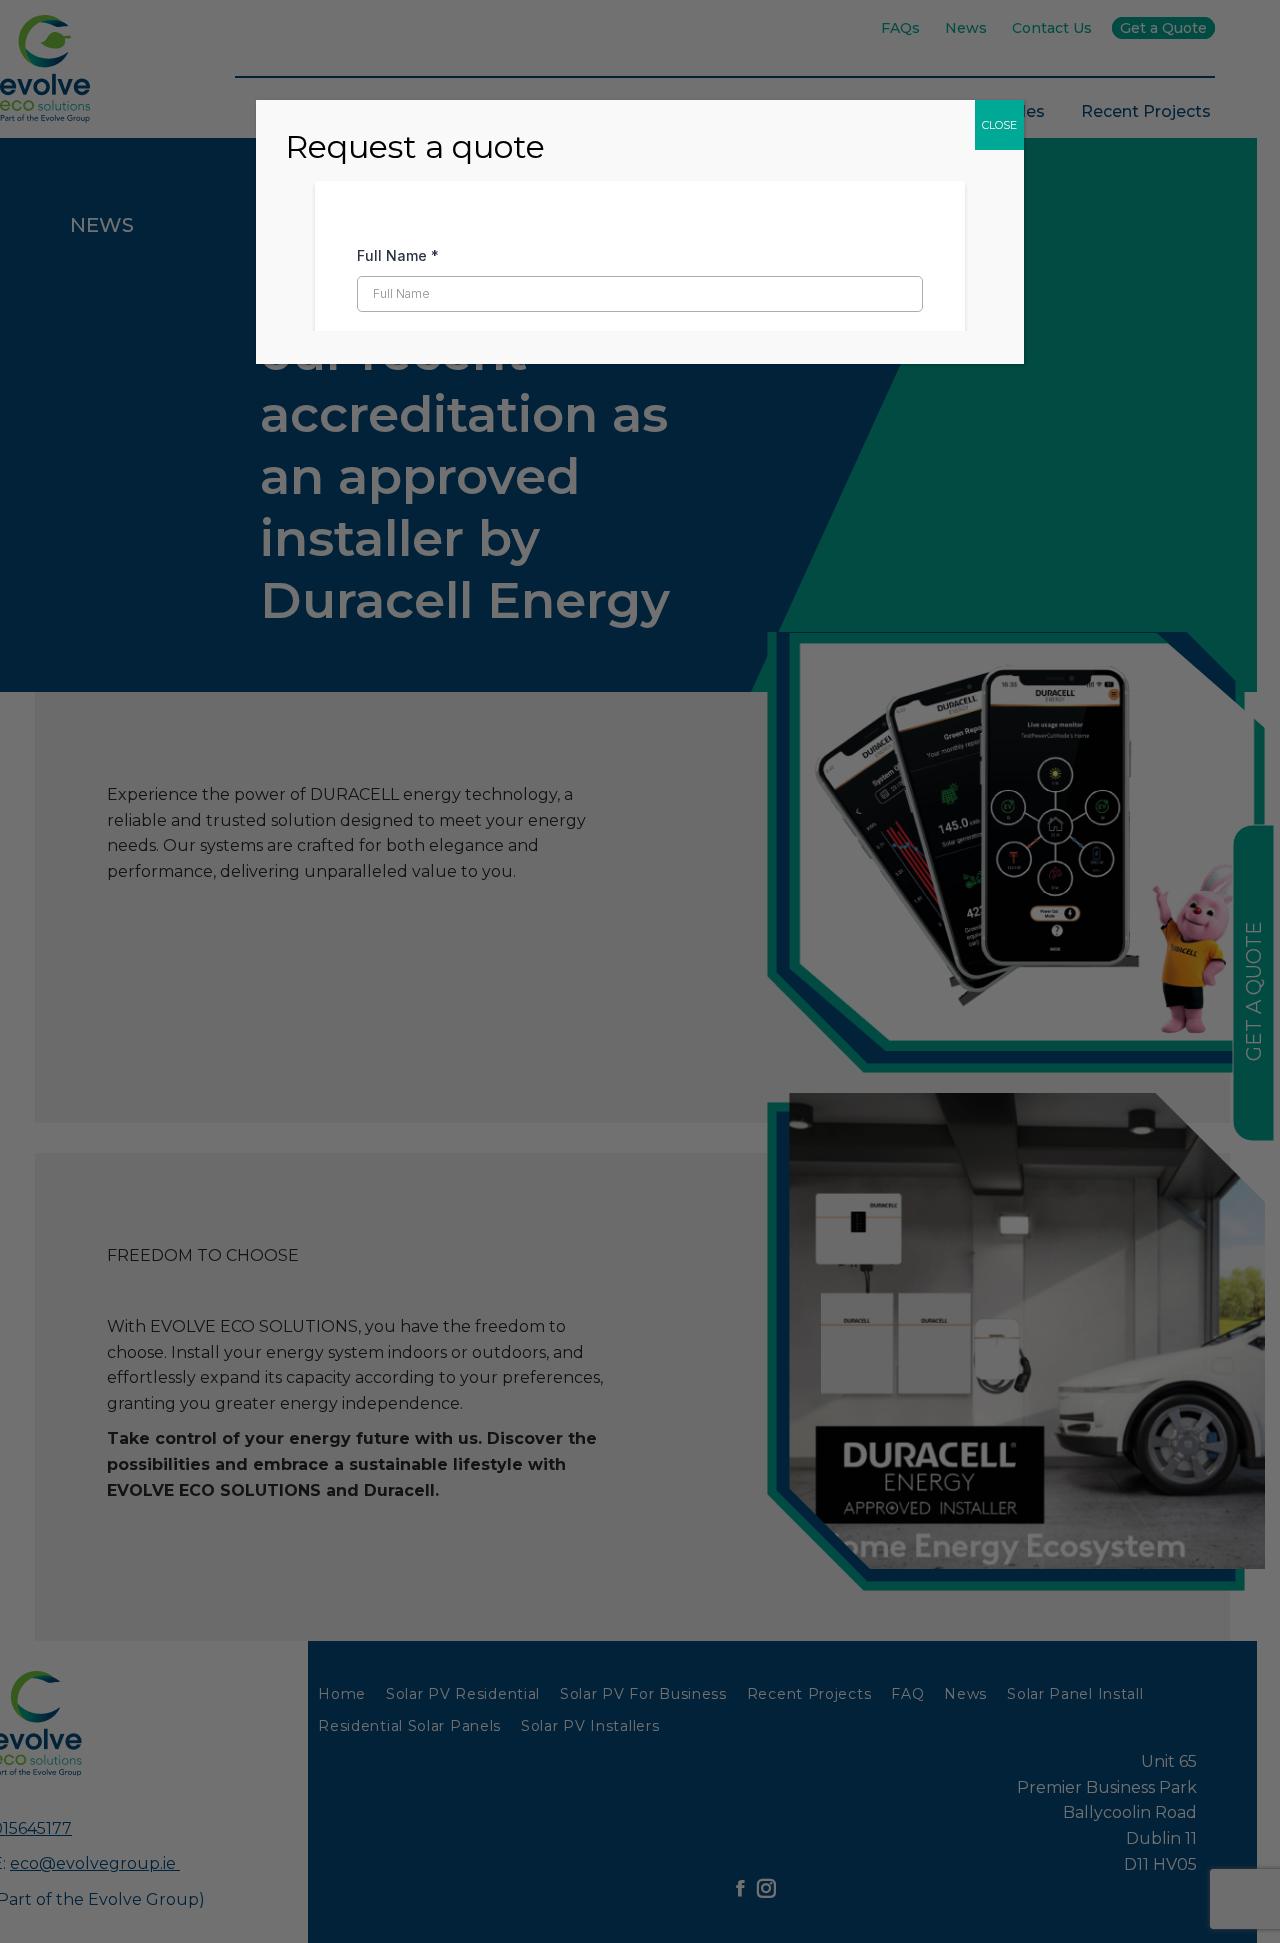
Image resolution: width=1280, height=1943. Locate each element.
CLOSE (999, 125)
